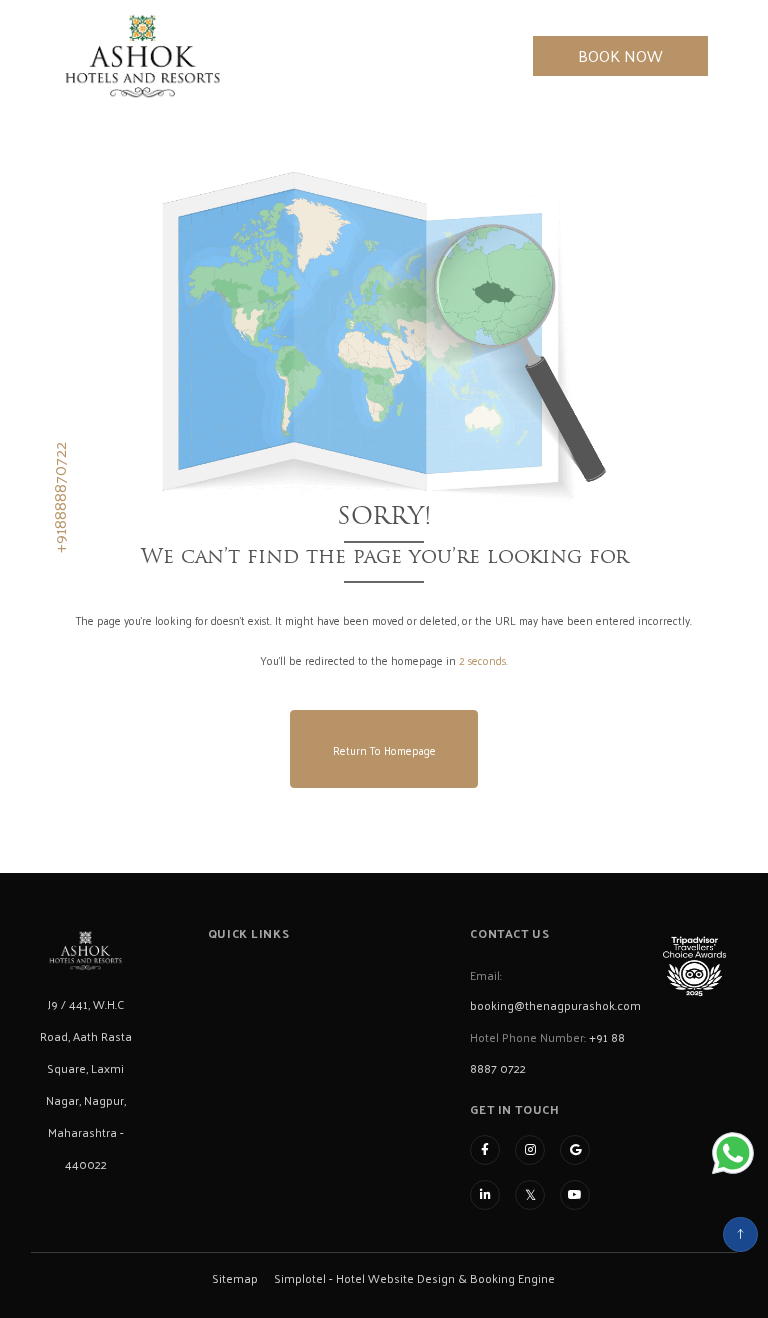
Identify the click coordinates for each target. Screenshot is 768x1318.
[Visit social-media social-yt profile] (575, 1195)
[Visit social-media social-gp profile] (575, 1150)
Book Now (620, 55)
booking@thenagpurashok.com (555, 1005)
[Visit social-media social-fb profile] (485, 1150)
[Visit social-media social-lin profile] (485, 1195)
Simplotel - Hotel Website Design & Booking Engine (414, 1278)
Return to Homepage (384, 750)
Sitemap (235, 1278)
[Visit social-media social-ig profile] (530, 1150)
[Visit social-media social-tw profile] (530, 1195)
